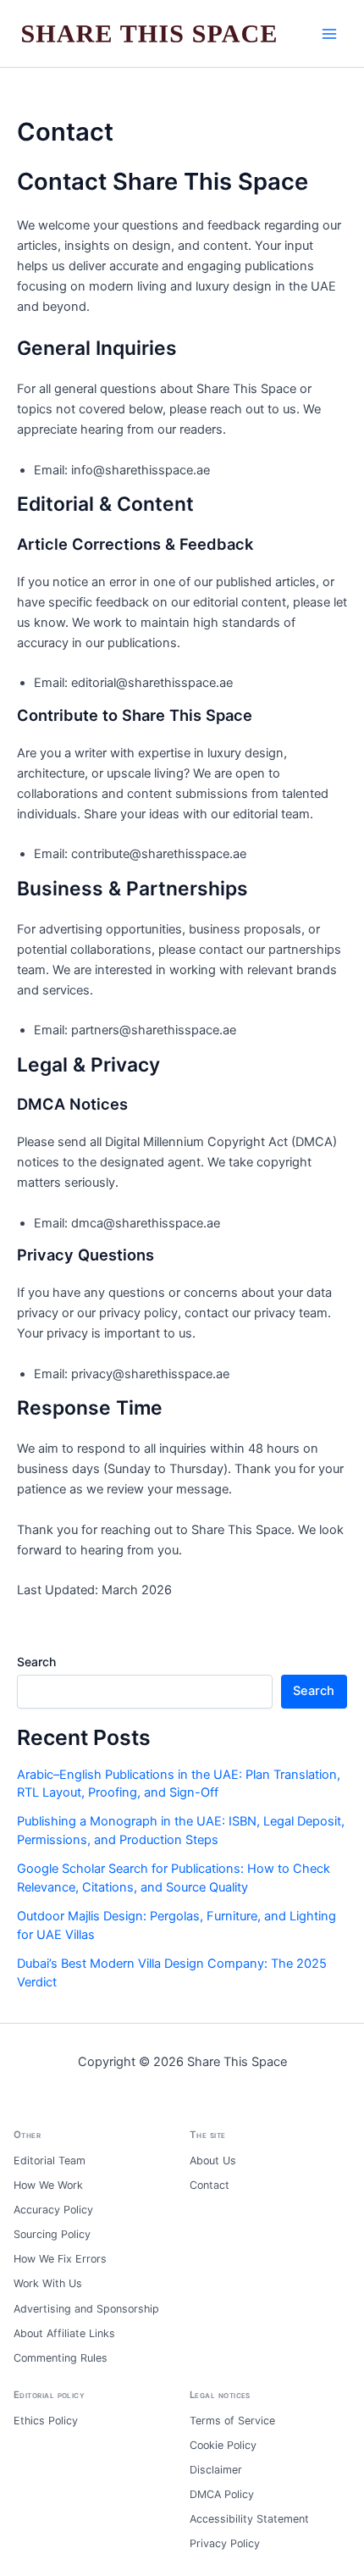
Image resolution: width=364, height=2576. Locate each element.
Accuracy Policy (53, 2210)
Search (36, 1662)
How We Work (48, 2185)
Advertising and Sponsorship (86, 2309)
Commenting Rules (61, 2358)
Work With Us (48, 2283)
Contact (210, 2185)
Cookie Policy (223, 2445)
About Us (213, 2161)
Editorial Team (50, 2161)
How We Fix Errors (60, 2259)
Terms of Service (232, 2421)
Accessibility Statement (249, 2519)
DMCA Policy (222, 2494)
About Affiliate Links (64, 2333)
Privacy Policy (225, 2543)
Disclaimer (216, 2470)
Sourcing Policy (52, 2234)
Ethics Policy (46, 2421)
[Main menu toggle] (329, 34)
